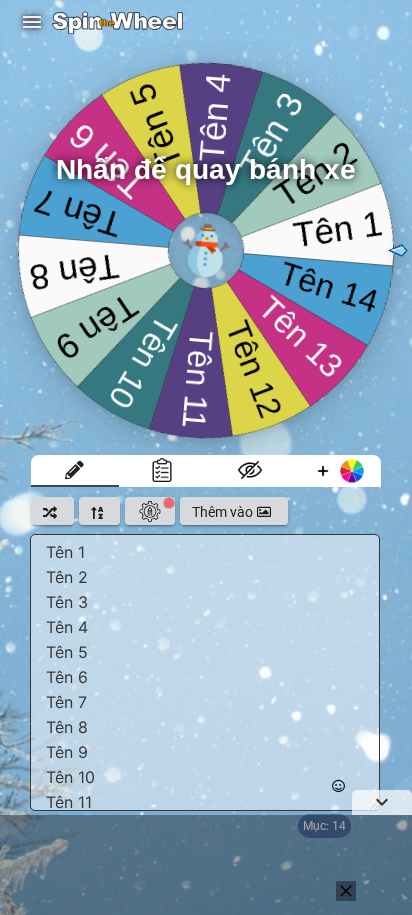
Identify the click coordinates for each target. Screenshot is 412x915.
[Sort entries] (99, 511)
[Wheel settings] (150, 511)
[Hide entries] (250, 471)
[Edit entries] (75, 471)
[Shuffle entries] (52, 511)
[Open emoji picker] (338, 786)
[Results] (163, 471)
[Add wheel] (338, 471)
